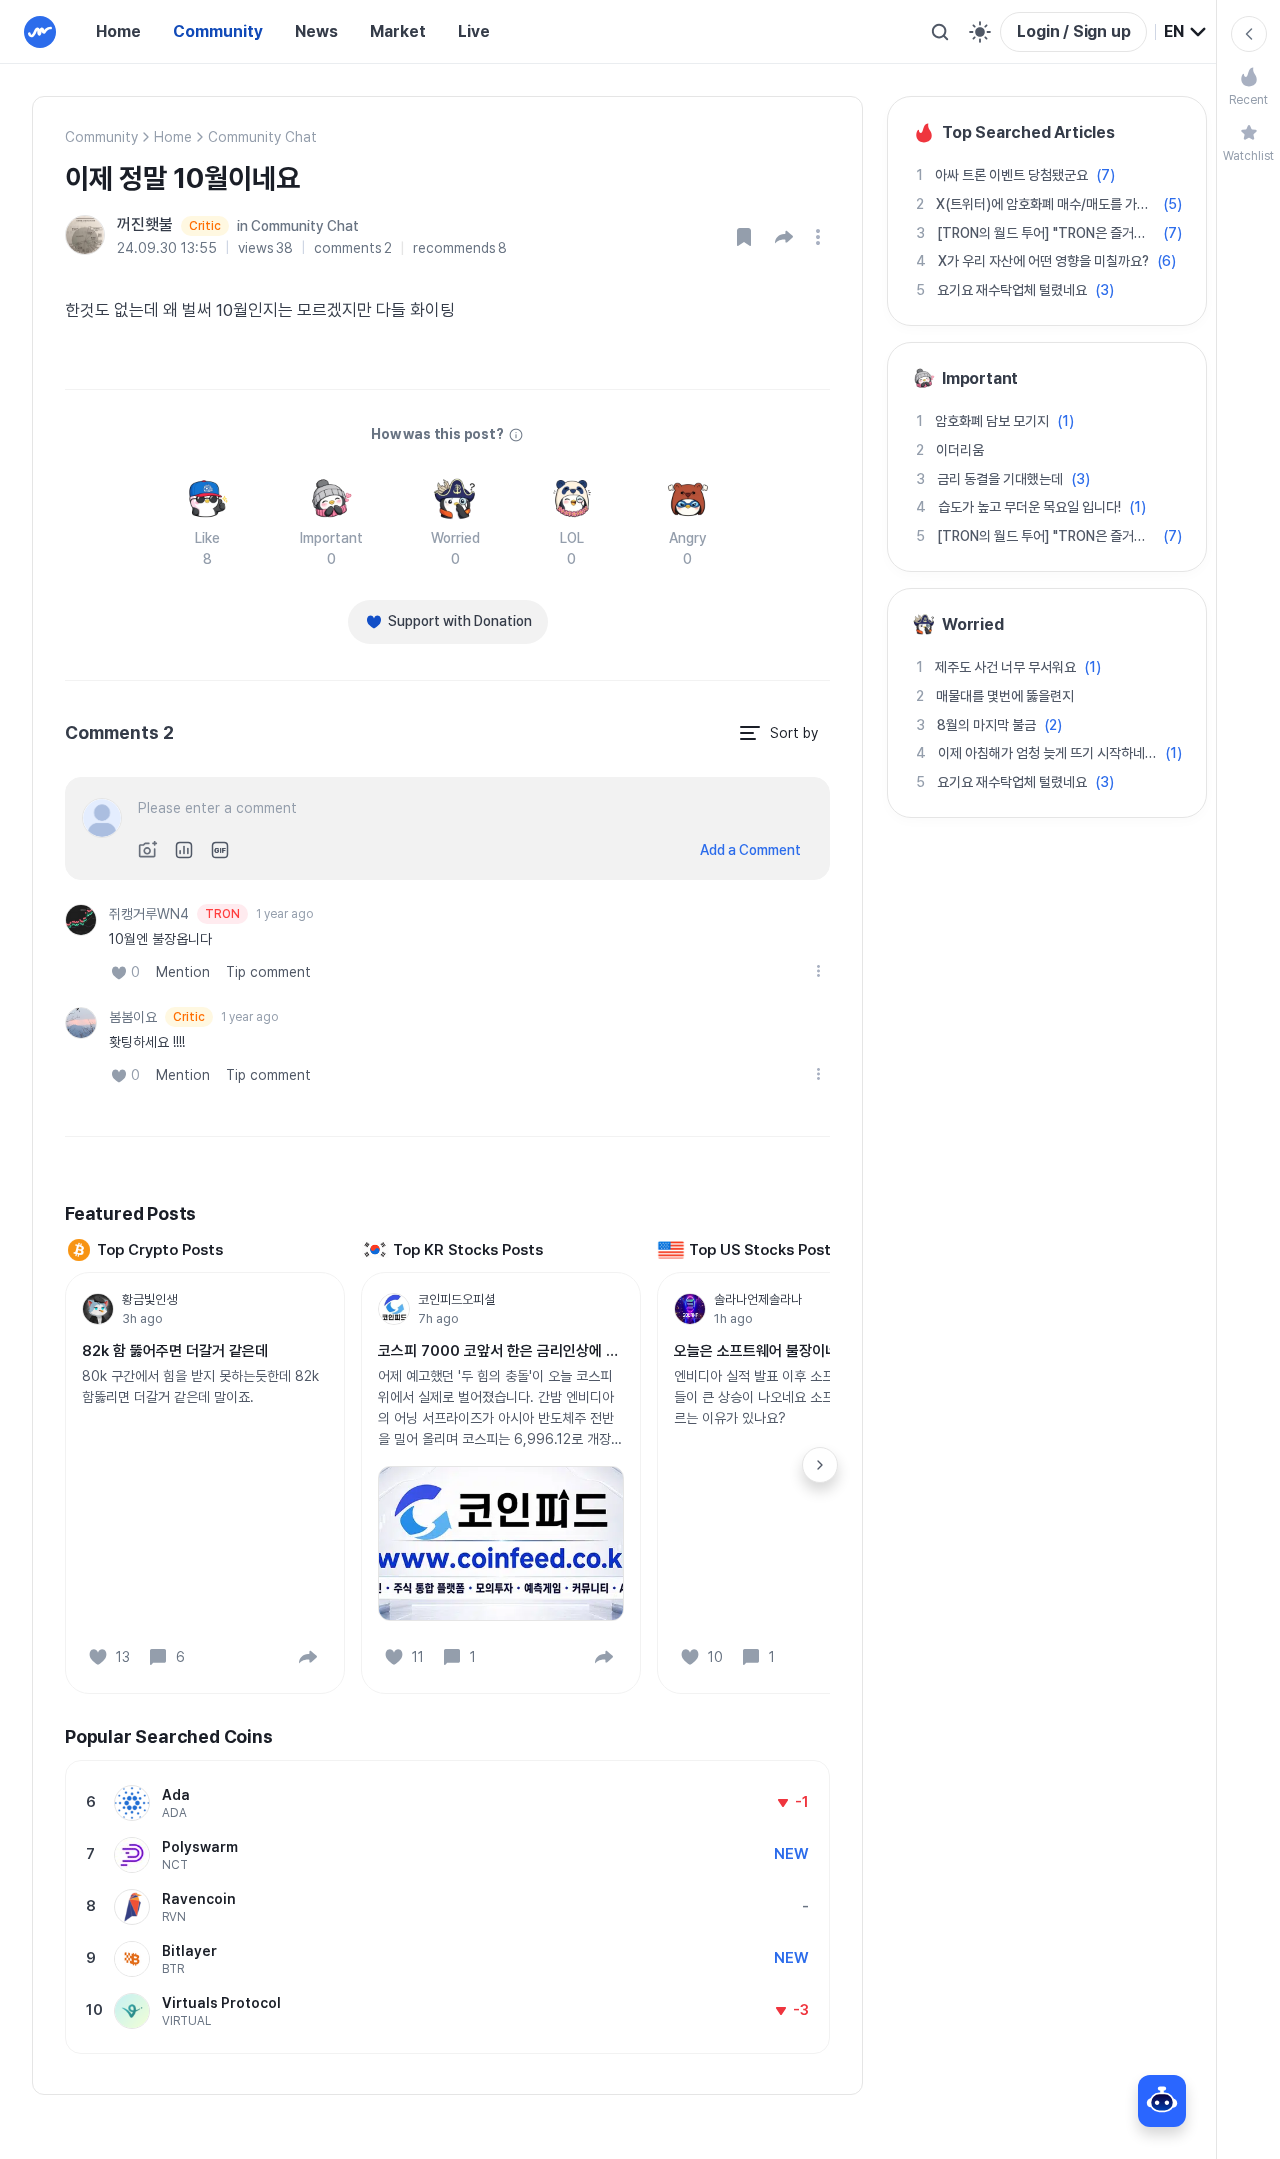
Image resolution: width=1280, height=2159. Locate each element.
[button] (784, 237)
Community (218, 31)
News (316, 31)
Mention (183, 972)
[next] (820, 1465)
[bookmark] (744, 237)
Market (398, 31)
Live (474, 31)
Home (118, 31)
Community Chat (262, 137)
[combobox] (1186, 32)
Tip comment (268, 972)
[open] (821, 237)
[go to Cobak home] (40, 32)
